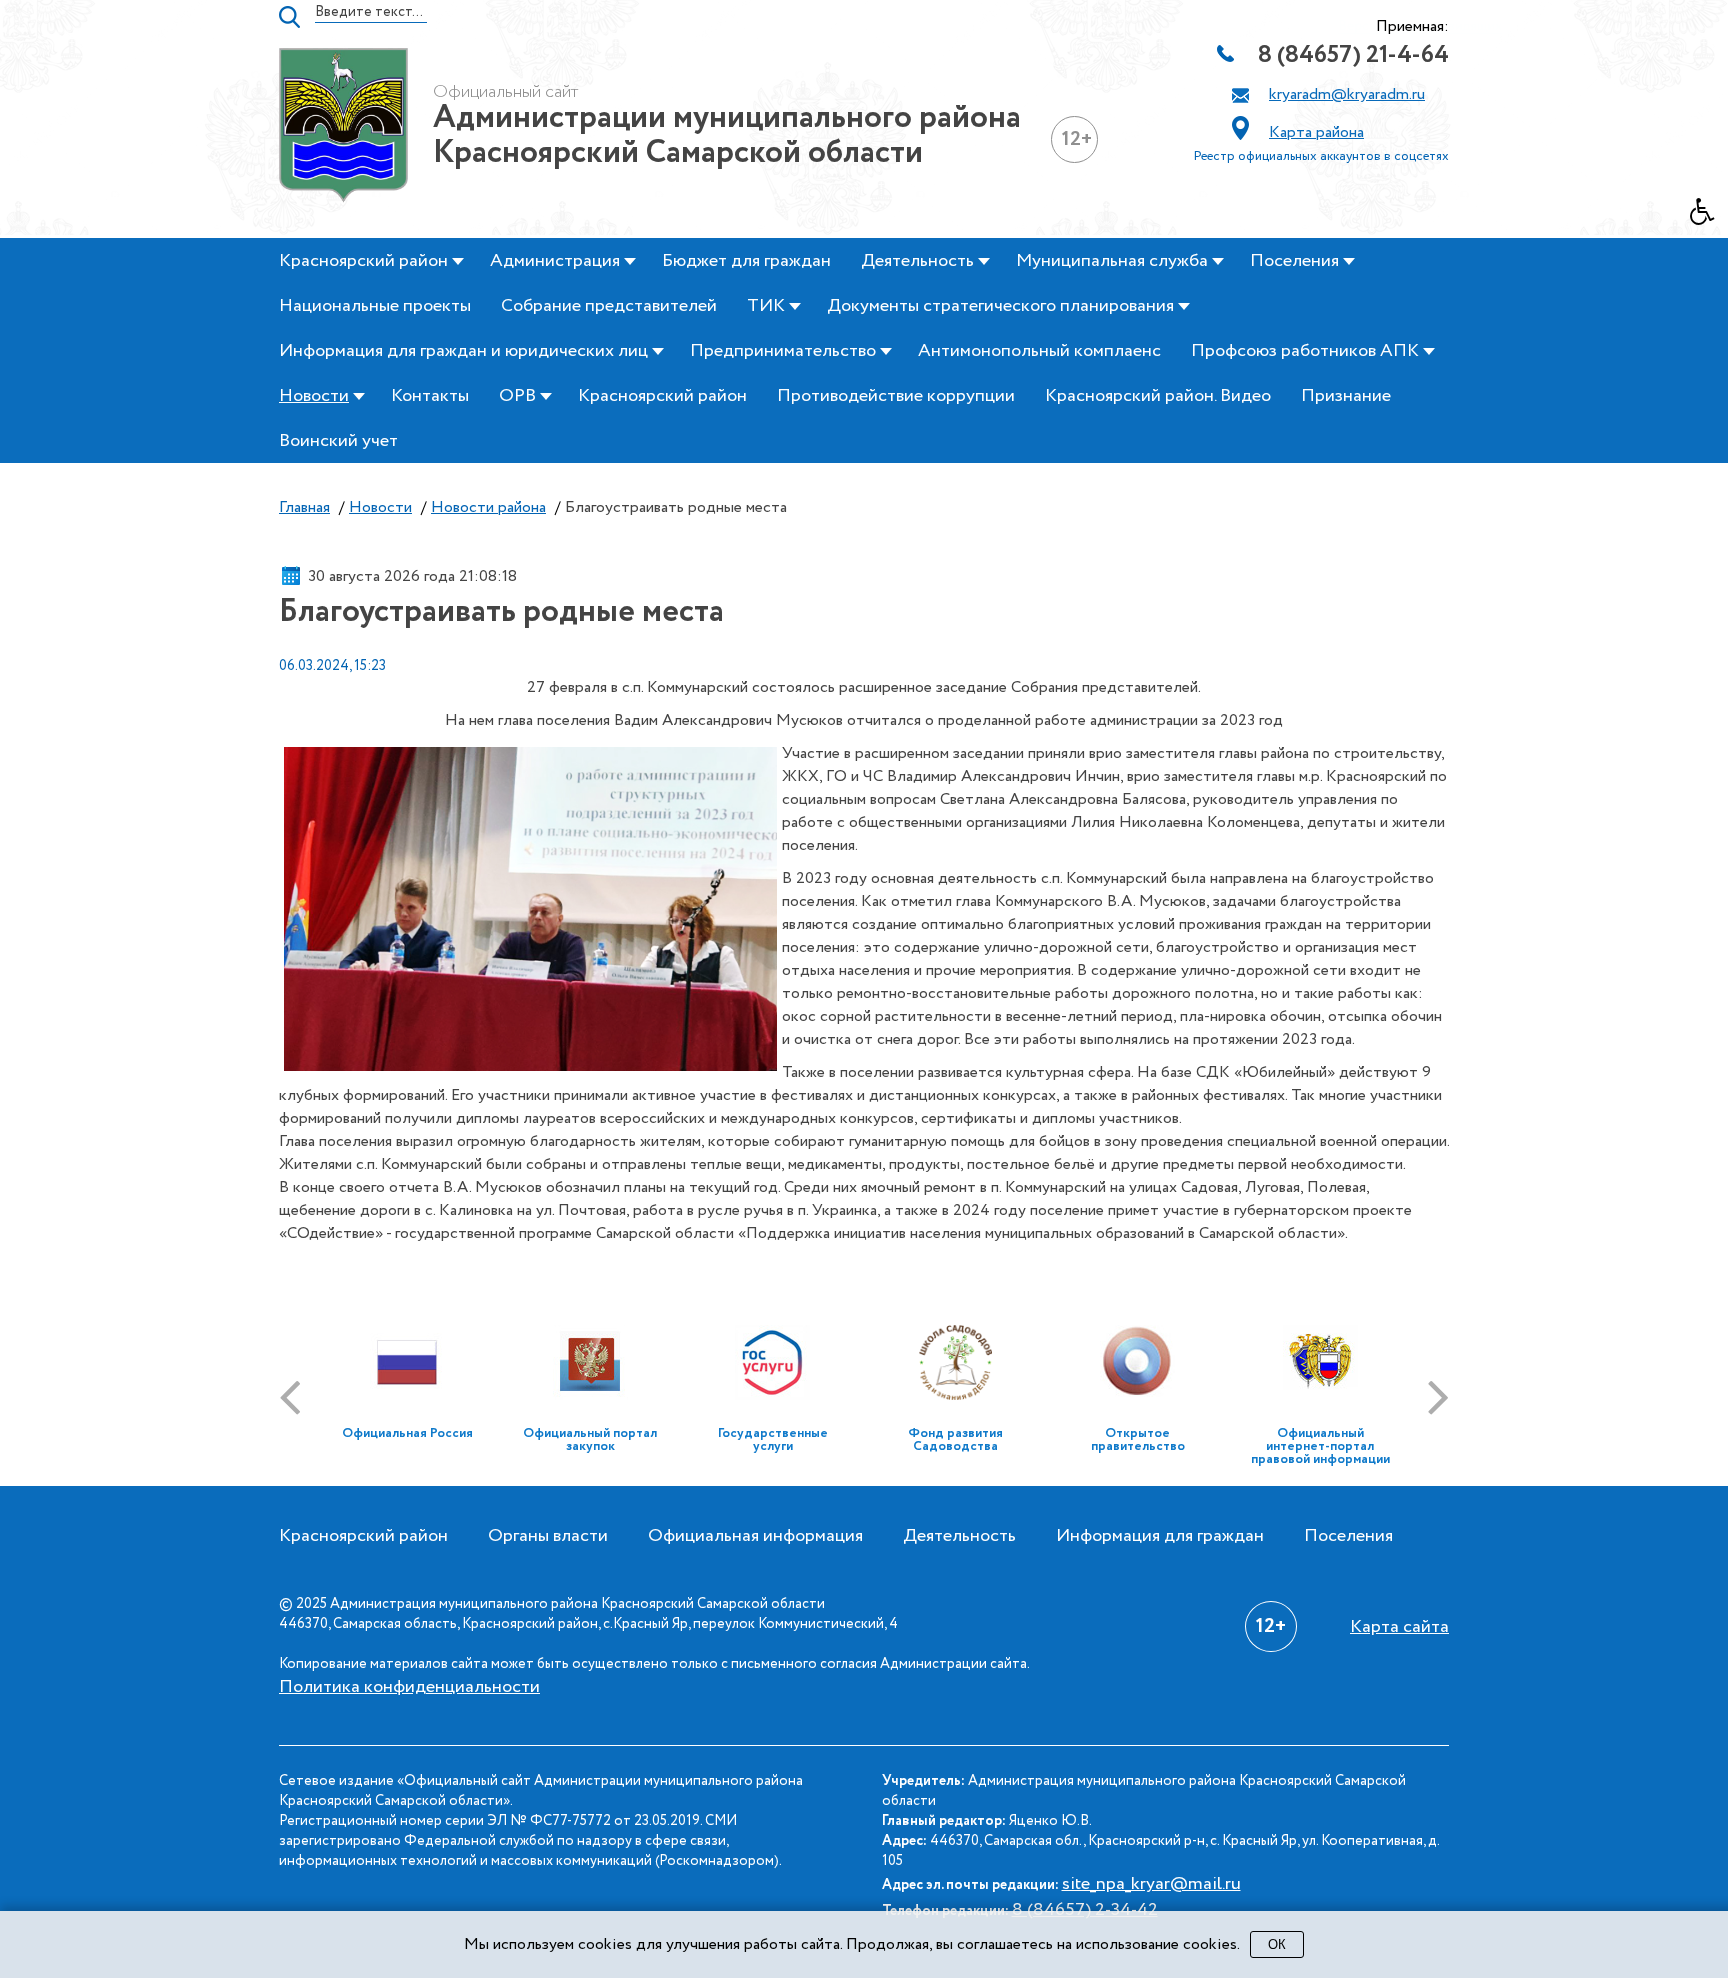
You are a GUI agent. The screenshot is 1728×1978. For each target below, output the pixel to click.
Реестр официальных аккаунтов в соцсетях (1321, 156)
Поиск (289, 17)
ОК (1277, 1944)
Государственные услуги (773, 1440)
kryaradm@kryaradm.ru (1347, 94)
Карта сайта (1399, 1627)
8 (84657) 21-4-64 (1353, 55)
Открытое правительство (1138, 1440)
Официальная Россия (407, 1433)
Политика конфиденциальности (409, 1687)
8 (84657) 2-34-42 (1085, 1910)
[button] (1709, 217)
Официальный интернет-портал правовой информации (1320, 1446)
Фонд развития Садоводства (955, 1440)
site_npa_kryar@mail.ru (1151, 1884)
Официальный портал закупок (590, 1440)
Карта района (1316, 132)
